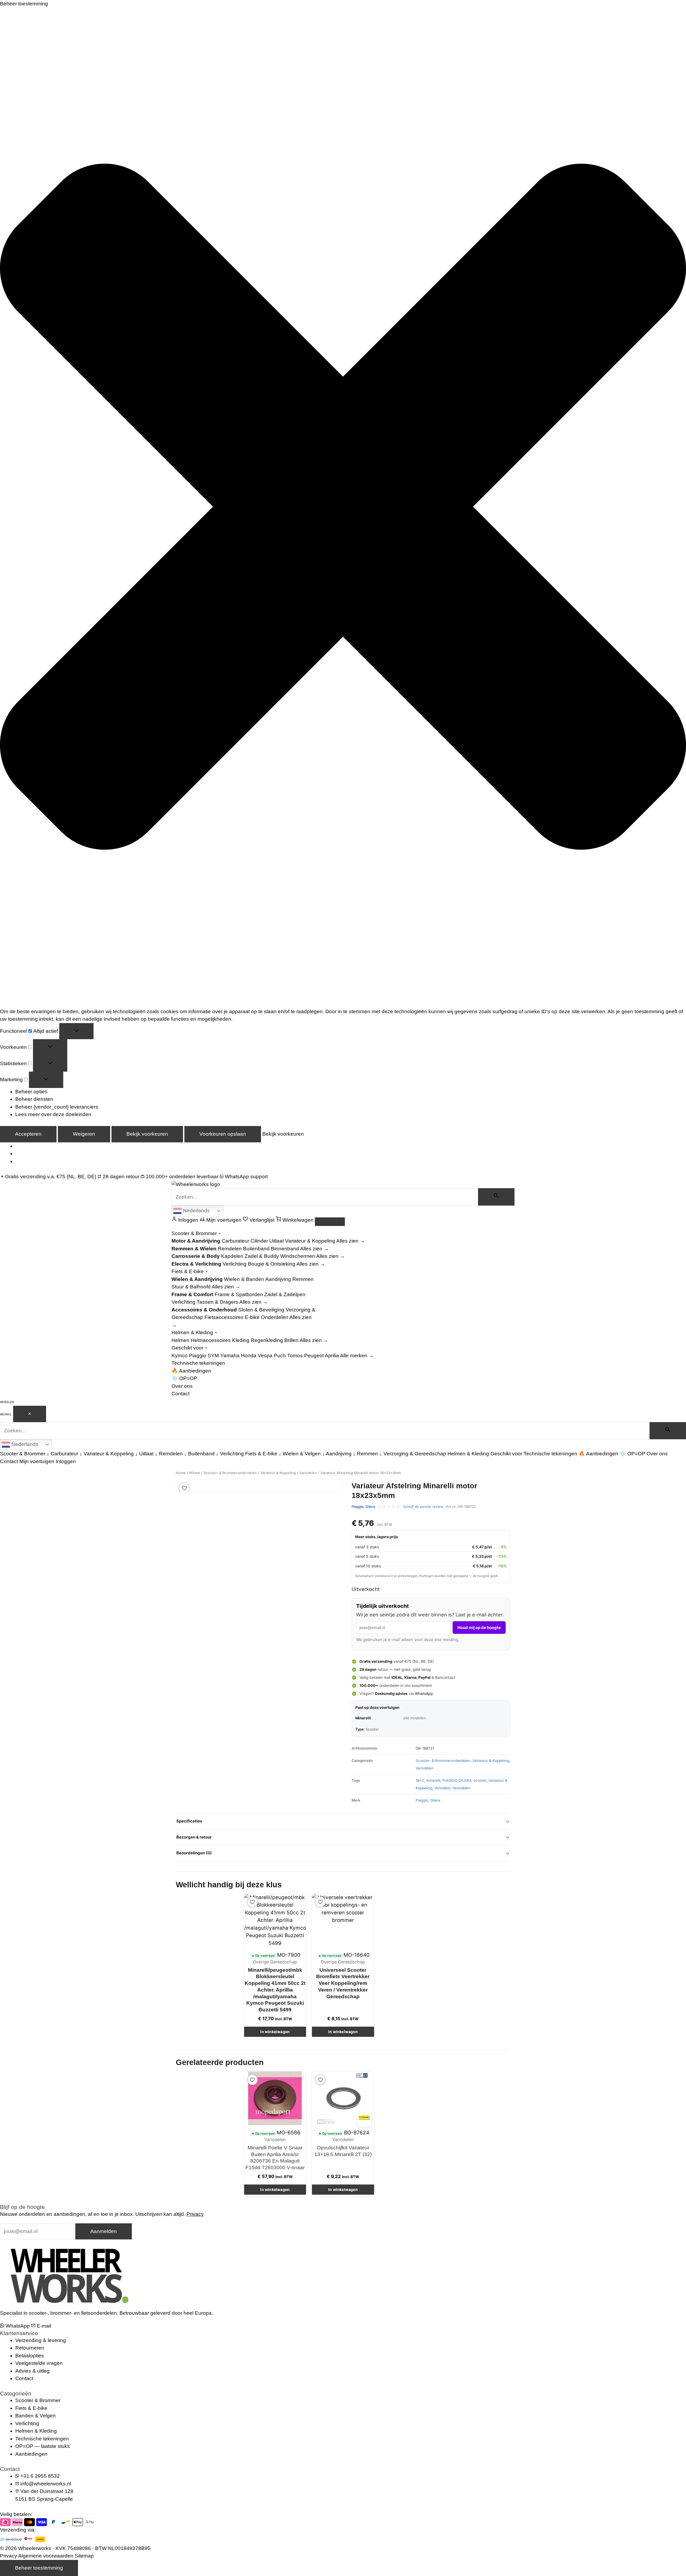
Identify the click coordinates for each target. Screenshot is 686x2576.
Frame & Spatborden (239, 1294)
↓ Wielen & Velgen (300, 1454)
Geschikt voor (188, 1348)
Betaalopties (30, 2356)
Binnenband (285, 1249)
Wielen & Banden (244, 1279)
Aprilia (332, 1356)
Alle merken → (357, 1356)
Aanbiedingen (31, 2454)
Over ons (182, 1386)
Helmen (180, 1340)
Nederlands (196, 1211)
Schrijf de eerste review (423, 1507)
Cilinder (259, 1241)
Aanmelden (104, 2231)
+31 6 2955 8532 (40, 2476)
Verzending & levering (41, 2340)
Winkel (195, 1473)
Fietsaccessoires (224, 1317)
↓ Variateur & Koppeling (107, 1454)
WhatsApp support (246, 1177)
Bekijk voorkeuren (147, 1134)
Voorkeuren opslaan (223, 1134)
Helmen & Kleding (193, 1332)
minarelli (433, 1780)
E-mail (43, 2326)
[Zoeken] (496, 1197)
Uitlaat (277, 1241)
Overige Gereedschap (275, 1962)
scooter (480, 1780)
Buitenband (256, 1249)
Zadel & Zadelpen (285, 1294)
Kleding (241, 1340)
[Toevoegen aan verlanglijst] (184, 1488)
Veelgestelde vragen (39, 2363)
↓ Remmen (366, 1454)
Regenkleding (267, 1340)
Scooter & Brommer (195, 1233)
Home (181, 1473)
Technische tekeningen (198, 1363)
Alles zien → (351, 1241)
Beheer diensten (34, 1099)
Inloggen (66, 1461)
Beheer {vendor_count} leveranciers (57, 1107)
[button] (343, 508)
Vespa (265, 1356)
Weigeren (84, 1134)
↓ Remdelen (169, 1454)
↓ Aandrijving (337, 1454)
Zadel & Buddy (262, 1256)
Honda (249, 1356)
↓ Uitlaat (144, 1454)
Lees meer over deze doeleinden (53, 1114)
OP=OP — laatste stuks (43, 2446)
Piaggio (198, 1356)
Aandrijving (278, 1279)
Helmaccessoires (211, 1340)
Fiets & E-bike (188, 1271)
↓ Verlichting (230, 1454)
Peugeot (314, 1356)
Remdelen (230, 1249)
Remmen (303, 1279)
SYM (213, 1356)
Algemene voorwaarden (46, 2556)
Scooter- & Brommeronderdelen (230, 1473)
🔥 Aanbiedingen (191, 1371)
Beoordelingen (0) (194, 1853)
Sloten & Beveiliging (261, 1310)
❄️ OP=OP (184, 1378)
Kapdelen (232, 1256)
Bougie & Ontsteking (272, 1264)
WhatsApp (424, 1693)
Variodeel (442, 1788)
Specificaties (189, 1821)
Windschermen (298, 1256)
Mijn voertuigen (37, 1461)
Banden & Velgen (36, 2416)
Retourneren (30, 2348)
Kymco (180, 1356)
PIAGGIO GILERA (457, 1780)
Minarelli (363, 1718)
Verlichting (235, 1264)
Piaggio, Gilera (363, 1507)
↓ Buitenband (199, 1454)
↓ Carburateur (62, 1454)
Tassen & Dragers (217, 1302)
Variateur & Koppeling (310, 1241)
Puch (280, 1356)
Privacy (195, 2214)
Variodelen (308, 1473)
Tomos (295, 1356)
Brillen (291, 1340)
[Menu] (330, 1222)
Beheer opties (31, 1092)
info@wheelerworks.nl (46, 2484)
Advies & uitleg (32, 2371)
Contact (180, 1394)
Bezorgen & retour (194, 1837)
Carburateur (235, 1241)
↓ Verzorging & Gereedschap (413, 1454)
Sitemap (84, 2556)
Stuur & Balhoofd (191, 1287)
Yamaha (230, 1356)
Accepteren (28, 1134)
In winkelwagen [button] (275, 2032)
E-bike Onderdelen (267, 1317)
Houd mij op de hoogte (479, 1628)
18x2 (420, 1780)
